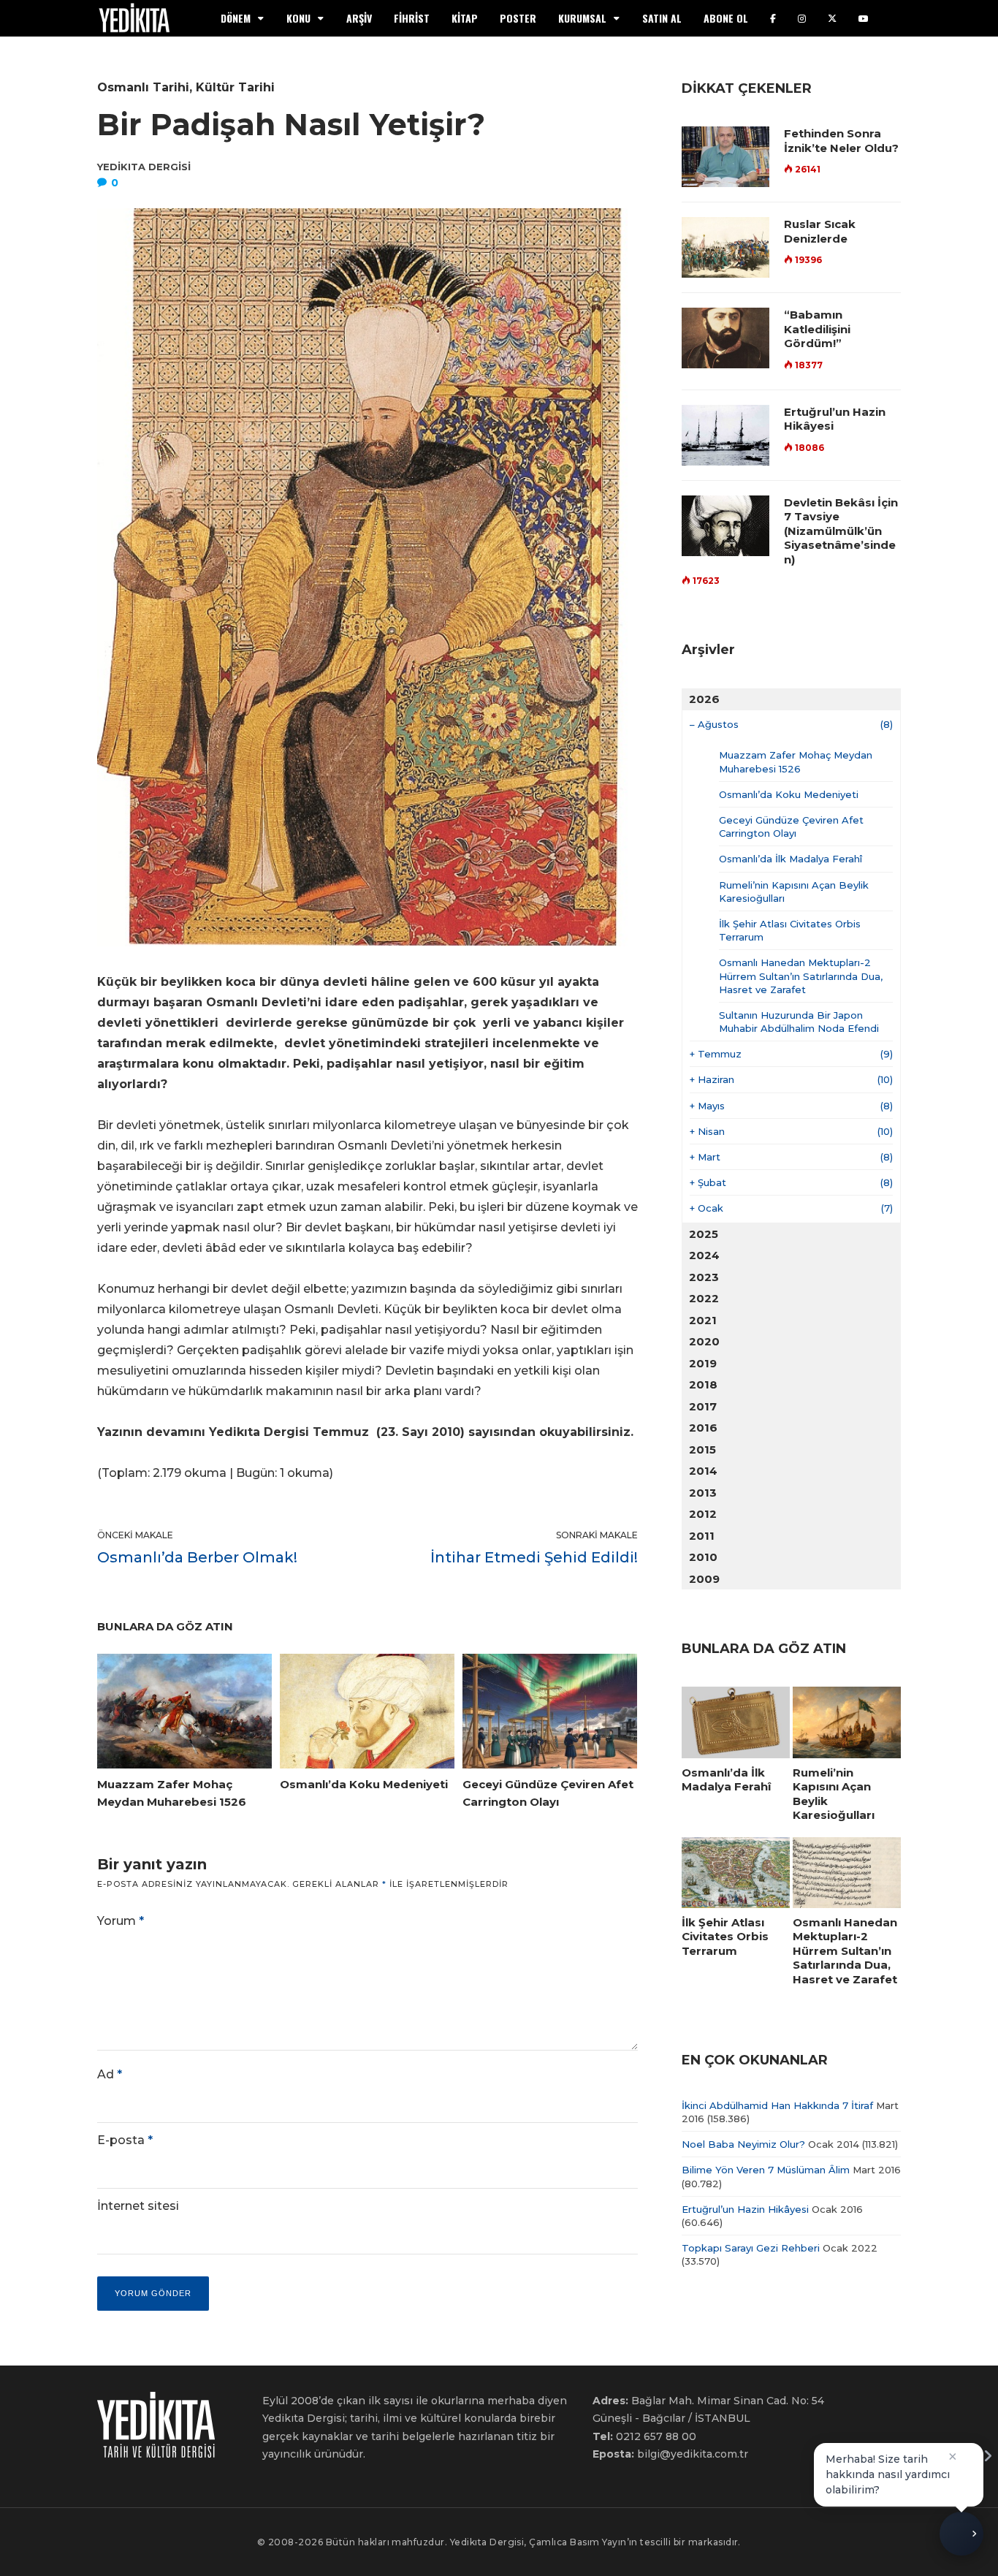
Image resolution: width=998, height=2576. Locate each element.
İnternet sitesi (138, 2206)
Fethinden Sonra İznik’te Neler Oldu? (841, 141)
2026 (704, 699)
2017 (703, 1406)
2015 (702, 1450)
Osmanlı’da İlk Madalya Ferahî (791, 859)
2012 (703, 1514)
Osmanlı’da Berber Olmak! (197, 1557)
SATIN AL (662, 18)
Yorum (121, 1921)
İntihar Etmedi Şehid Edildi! (534, 1557)
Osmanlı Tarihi (143, 87)
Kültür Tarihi (235, 87)
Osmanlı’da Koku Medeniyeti (789, 794)
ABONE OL (726, 18)
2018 (703, 1384)
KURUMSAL (582, 18)
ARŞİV (359, 18)
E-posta (125, 2140)
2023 (704, 1277)
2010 (703, 1557)
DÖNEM (236, 18)
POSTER (518, 18)
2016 (703, 1428)
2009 (704, 1579)
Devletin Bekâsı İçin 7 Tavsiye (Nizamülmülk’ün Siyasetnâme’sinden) (841, 531)
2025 (704, 1234)
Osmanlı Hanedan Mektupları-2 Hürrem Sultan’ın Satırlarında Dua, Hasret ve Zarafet (801, 976)
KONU (298, 18)
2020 (704, 1341)
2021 (703, 1320)
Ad (110, 2074)
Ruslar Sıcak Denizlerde (820, 231)
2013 (703, 1493)
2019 (703, 1363)
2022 (704, 1298)
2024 (704, 1255)
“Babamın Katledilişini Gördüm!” (817, 329)
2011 (702, 1536)
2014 (703, 1471)
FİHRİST (412, 18)
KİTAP (465, 18)
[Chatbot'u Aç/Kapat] (961, 2539)
